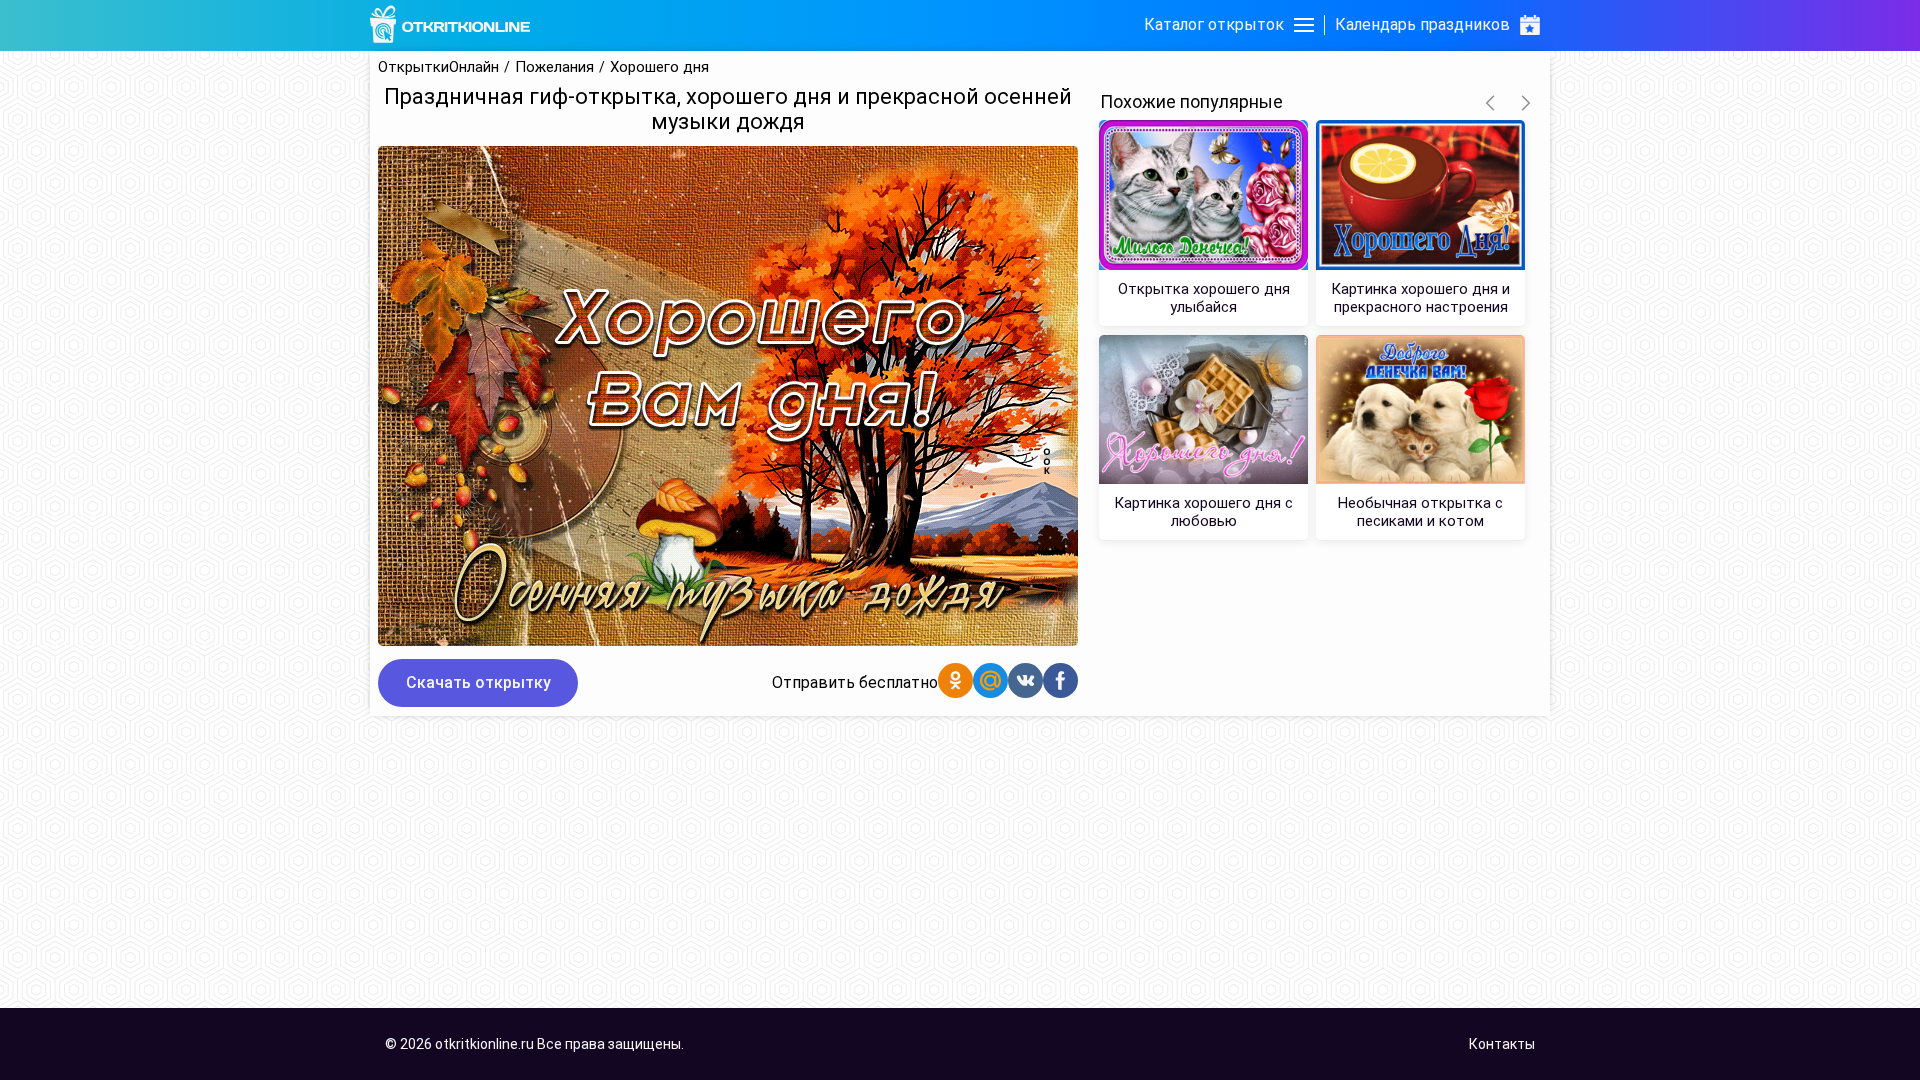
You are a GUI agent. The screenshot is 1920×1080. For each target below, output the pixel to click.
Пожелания (554, 67)
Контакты (1502, 1044)
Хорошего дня (659, 67)
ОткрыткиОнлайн (438, 67)
